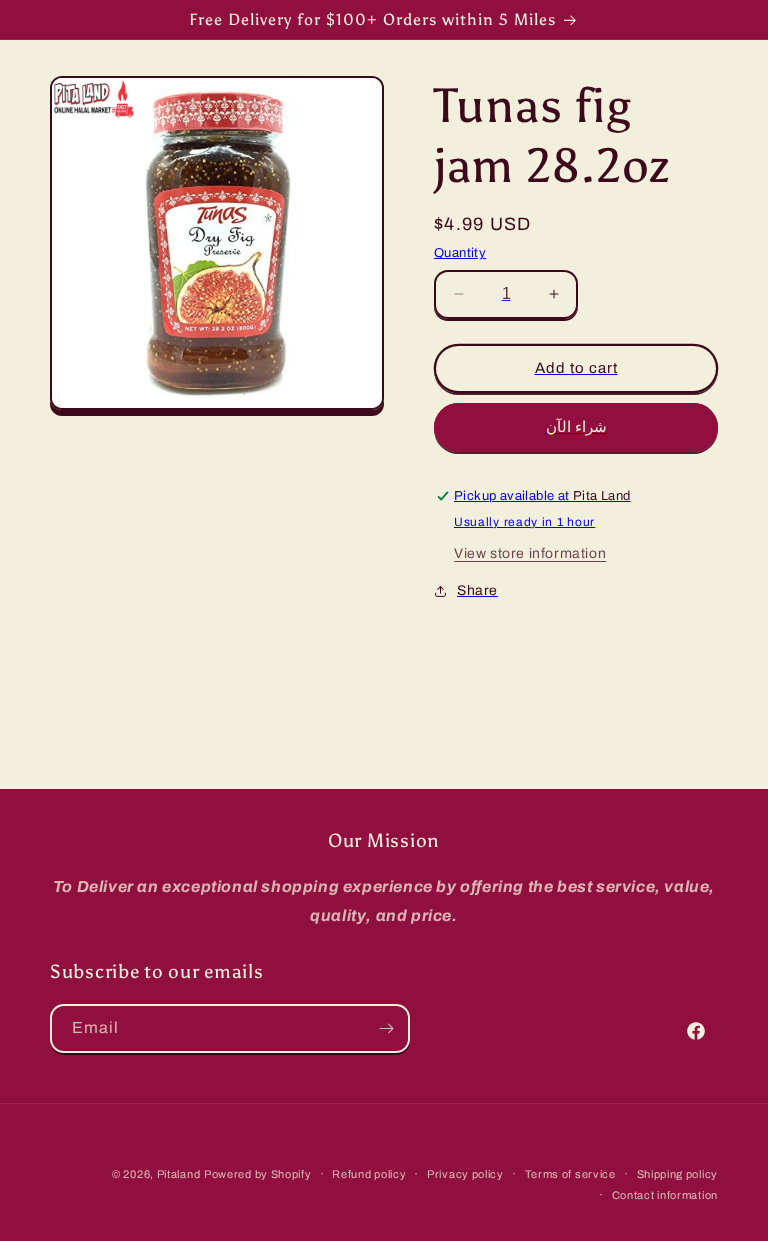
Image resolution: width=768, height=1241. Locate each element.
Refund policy (369, 1174)
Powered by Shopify (258, 1174)
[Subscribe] (386, 1028)
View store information (530, 553)
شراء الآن (576, 427)
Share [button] (477, 590)
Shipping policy (678, 1174)
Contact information (665, 1195)
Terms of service (570, 1174)
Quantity (460, 253)
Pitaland (179, 1174)
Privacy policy (465, 1174)
